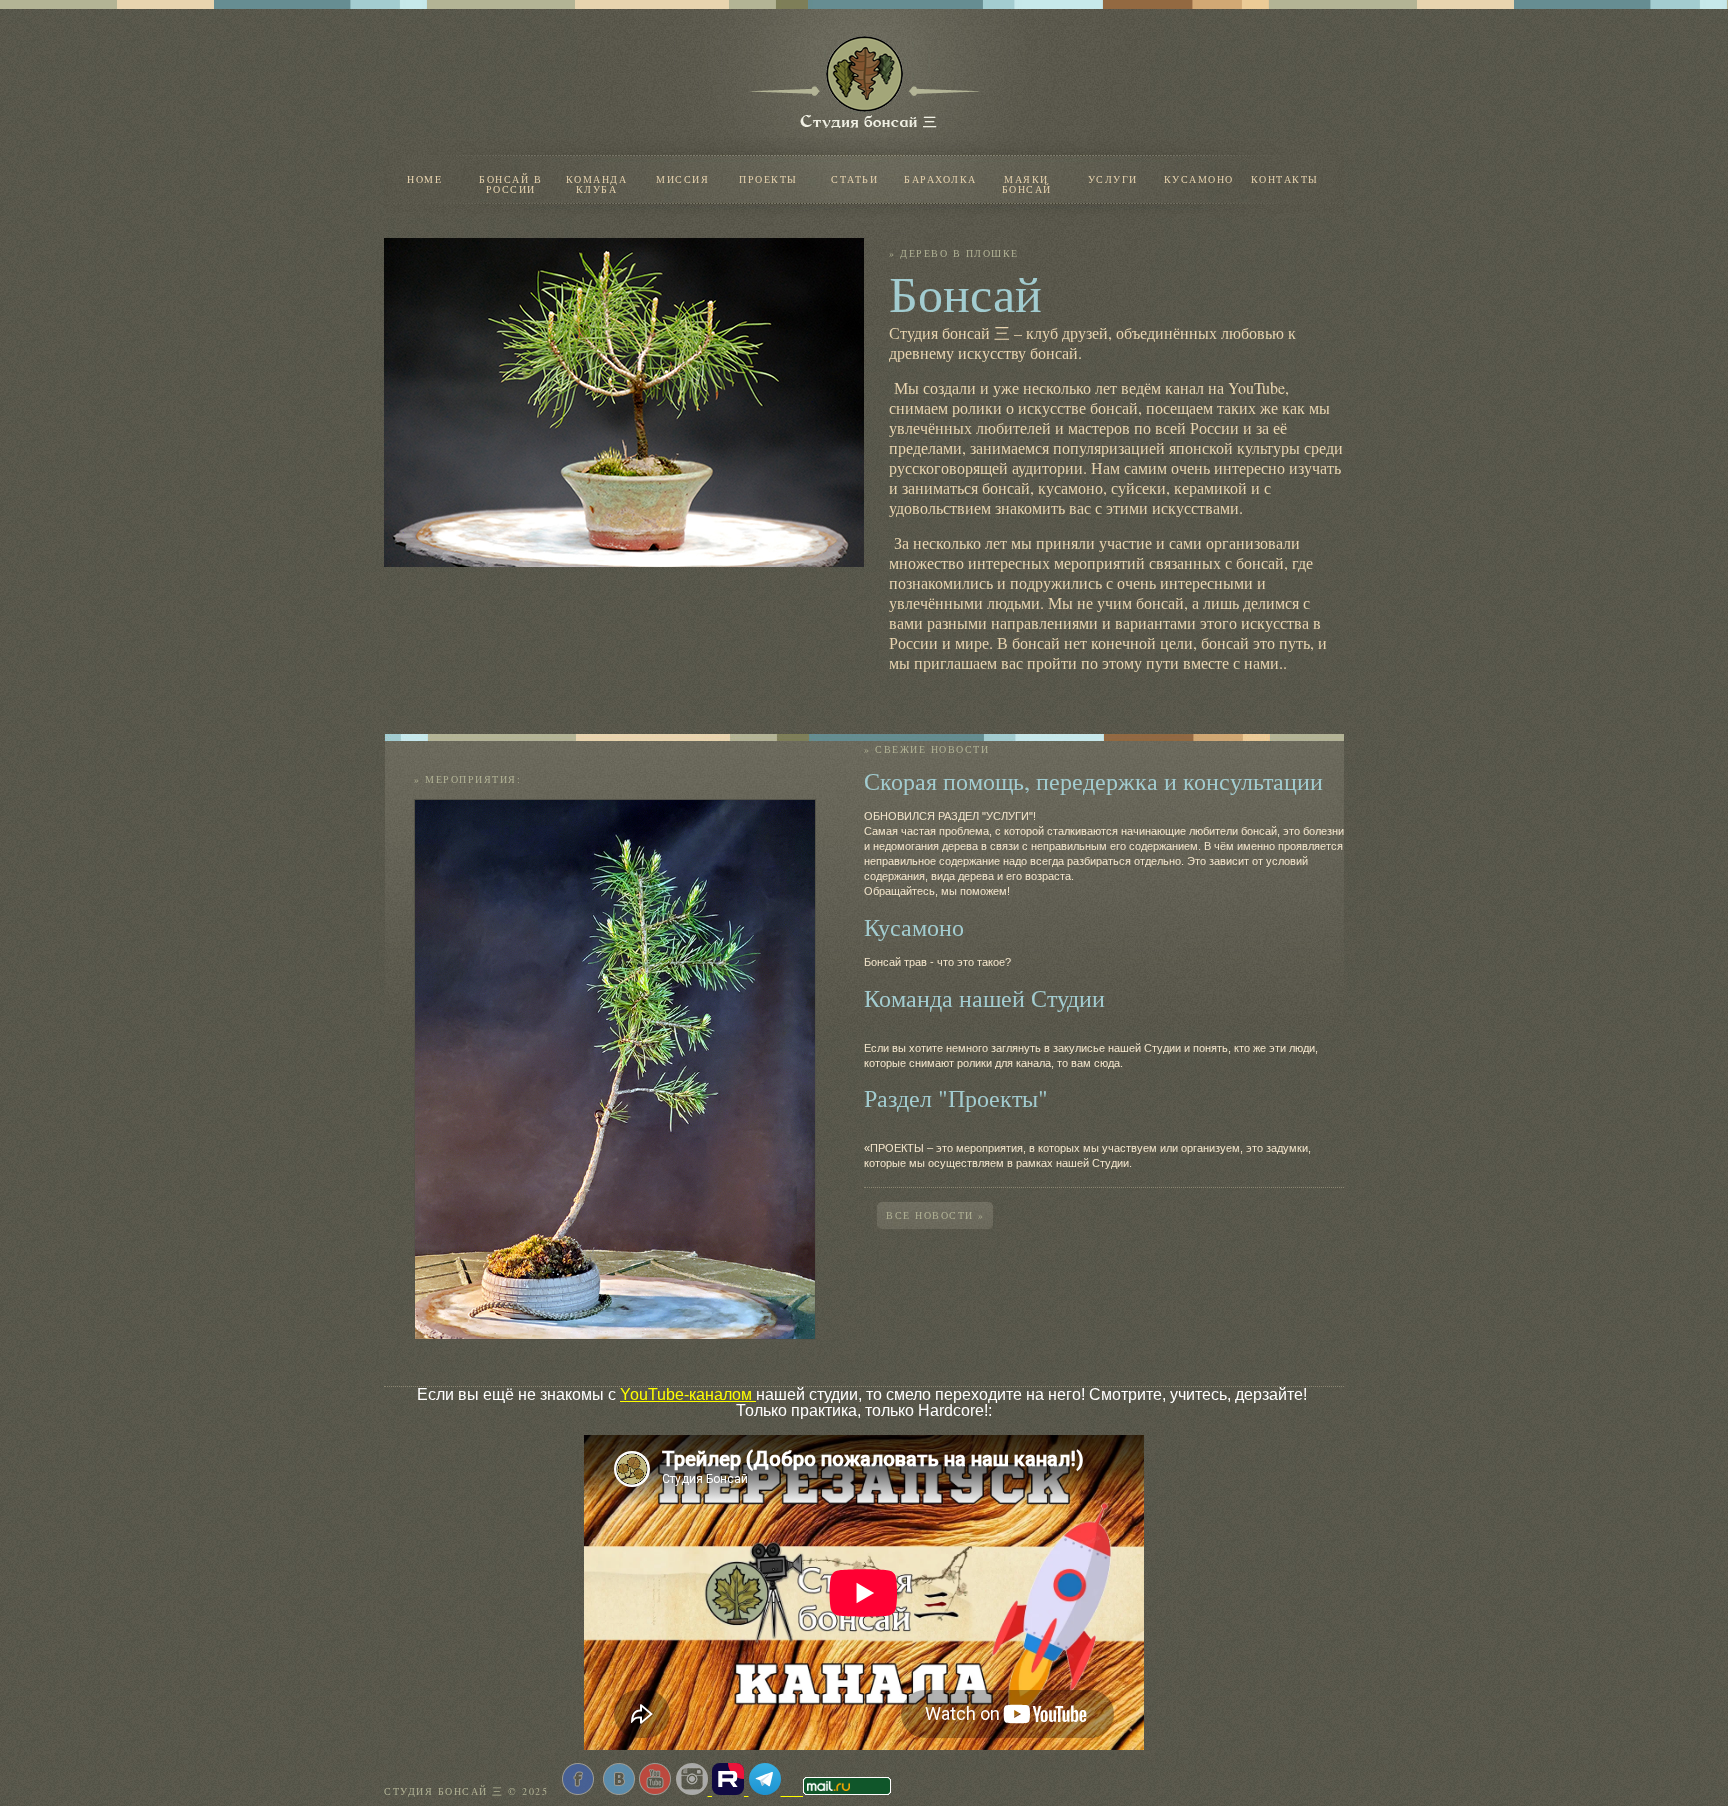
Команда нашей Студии (984, 998)
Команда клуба (597, 182)
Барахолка (940, 179)
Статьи (854, 179)
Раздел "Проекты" (956, 1098)
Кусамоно (1199, 179)
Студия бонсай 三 (812, 127)
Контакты (1285, 179)
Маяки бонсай (1027, 182)
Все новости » (935, 1215)
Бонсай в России (510, 182)
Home (424, 179)
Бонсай (965, 292)
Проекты (768, 179)
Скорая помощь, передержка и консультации (1093, 781)
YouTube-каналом (688, 1394)
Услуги (1113, 179)
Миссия (682, 179)
